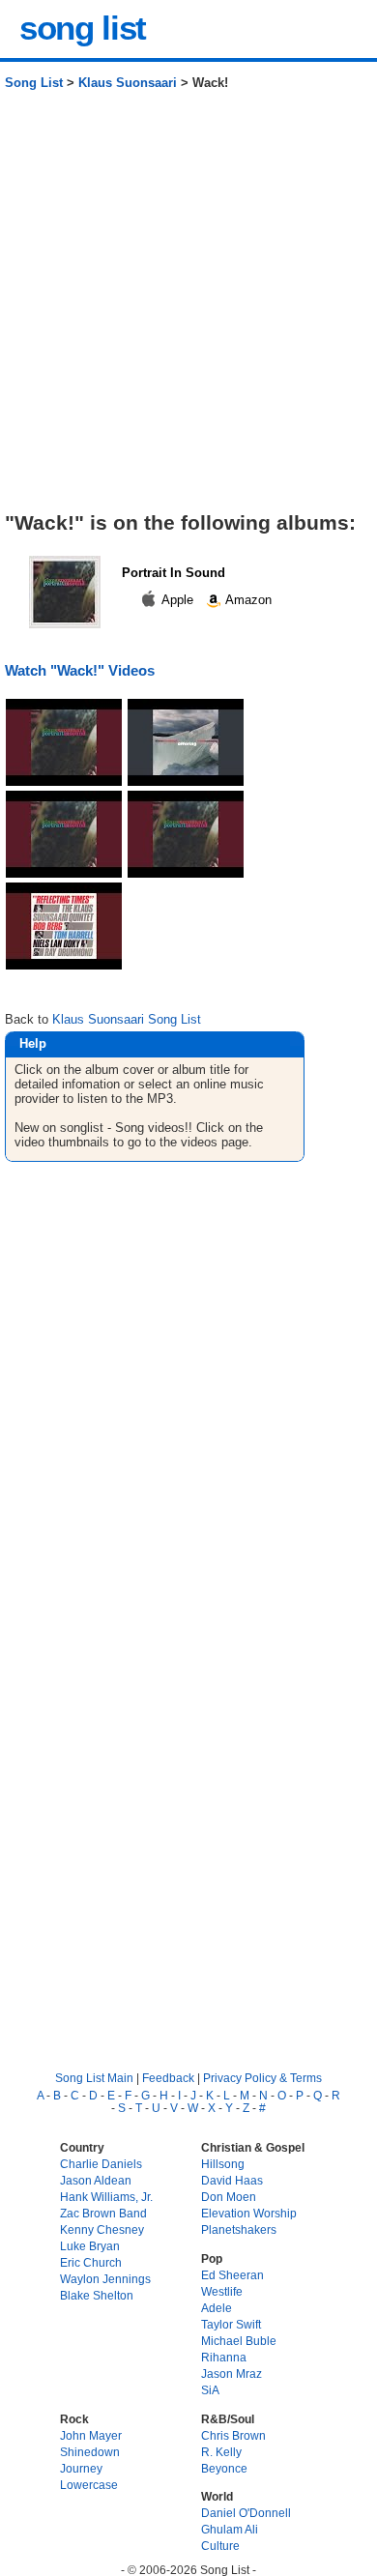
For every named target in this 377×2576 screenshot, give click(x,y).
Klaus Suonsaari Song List (127, 1019)
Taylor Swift (231, 2324)
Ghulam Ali (230, 2529)
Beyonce (224, 2468)
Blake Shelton (97, 2295)
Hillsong (223, 2164)
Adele (217, 2308)
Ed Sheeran (232, 2275)
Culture (220, 2546)
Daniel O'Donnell (246, 2513)
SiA (210, 2390)
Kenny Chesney (102, 2229)
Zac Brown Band (103, 2213)
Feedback (168, 2078)
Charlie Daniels (101, 2164)
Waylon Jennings (105, 2279)
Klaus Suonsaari (128, 83)
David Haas (232, 2180)
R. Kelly (221, 2452)
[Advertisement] (188, 308)
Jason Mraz (232, 2373)
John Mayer (91, 2435)
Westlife (222, 2291)
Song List (34, 83)
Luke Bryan (90, 2246)
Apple (178, 600)
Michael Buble (239, 2341)
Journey (81, 2468)
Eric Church (91, 2262)
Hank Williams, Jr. (106, 2197)
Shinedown (90, 2452)
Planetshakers (239, 2229)
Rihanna (224, 2357)
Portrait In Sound (174, 573)
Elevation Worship (249, 2213)
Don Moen (229, 2197)
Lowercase (89, 2485)
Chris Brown (233, 2435)
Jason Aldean (96, 2180)
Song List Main (94, 2078)
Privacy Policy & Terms (262, 2078)
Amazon (247, 600)
